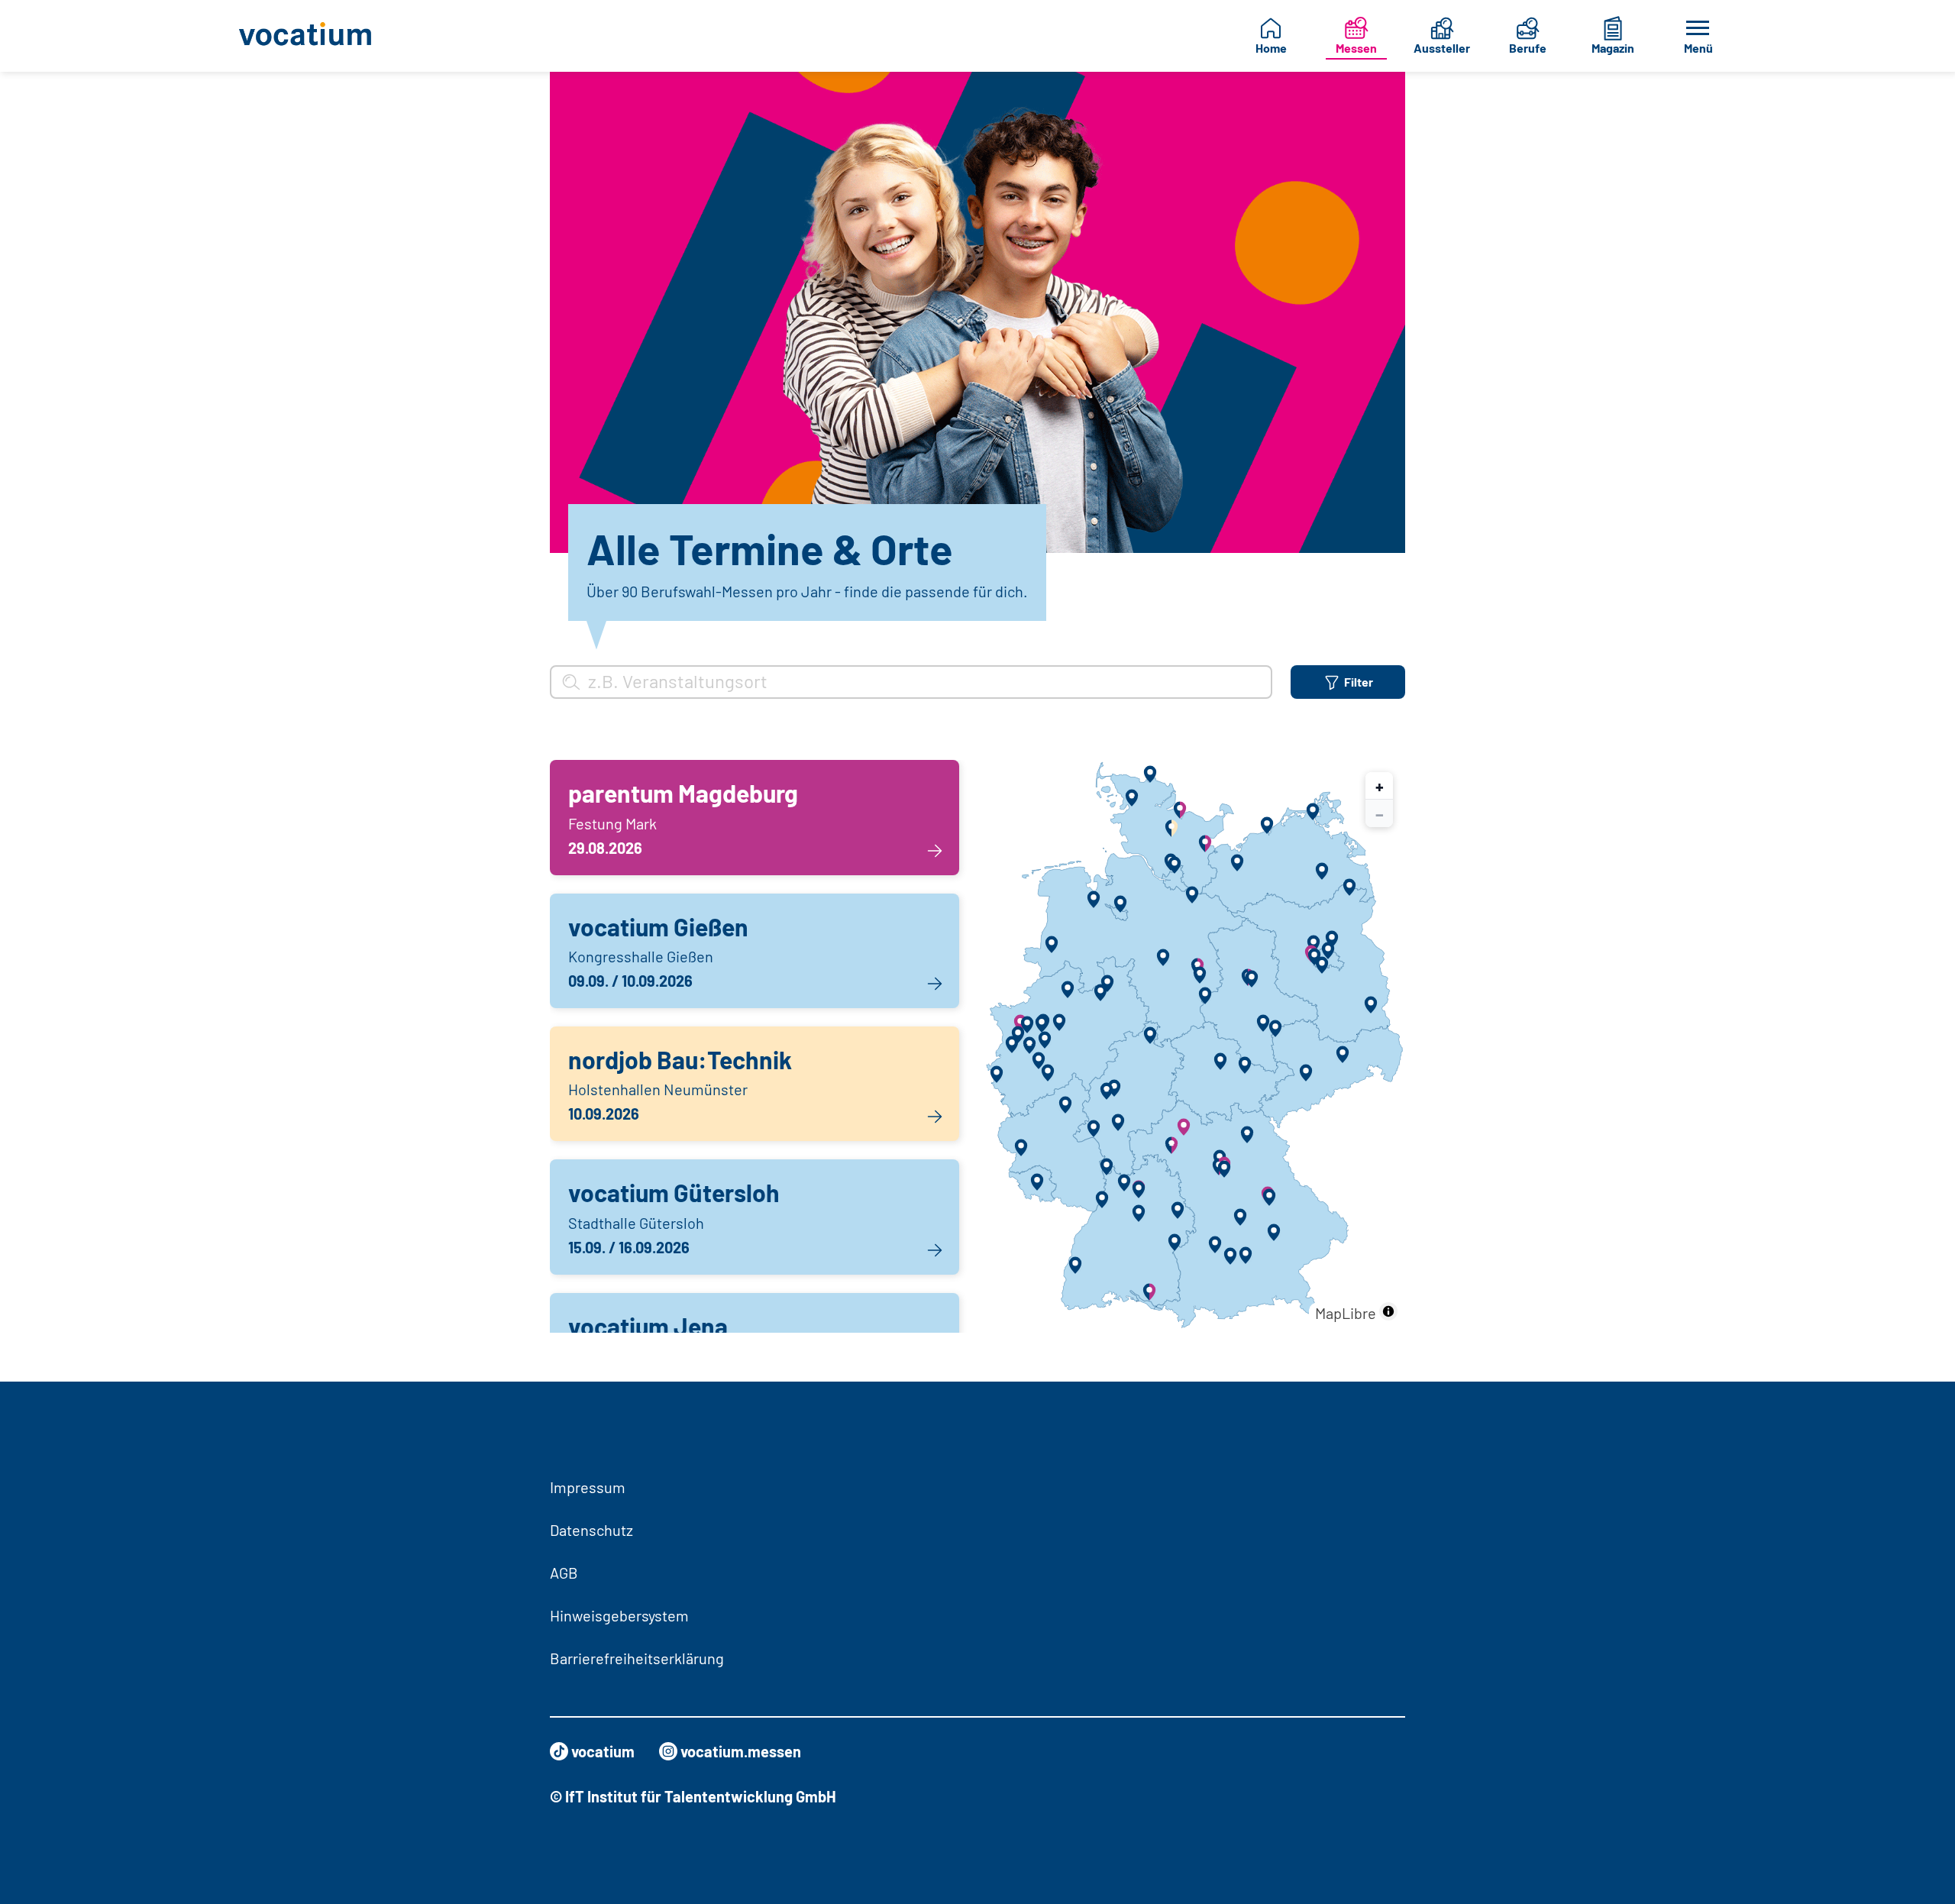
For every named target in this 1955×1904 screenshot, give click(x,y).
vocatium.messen (741, 1751)
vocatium (603, 1751)
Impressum (588, 1487)
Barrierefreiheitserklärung (637, 1658)
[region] (1194, 1046)
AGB (564, 1573)
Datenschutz (591, 1530)
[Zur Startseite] (317, 36)
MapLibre (1346, 1313)
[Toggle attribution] (1388, 1311)
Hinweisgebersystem (619, 1615)
